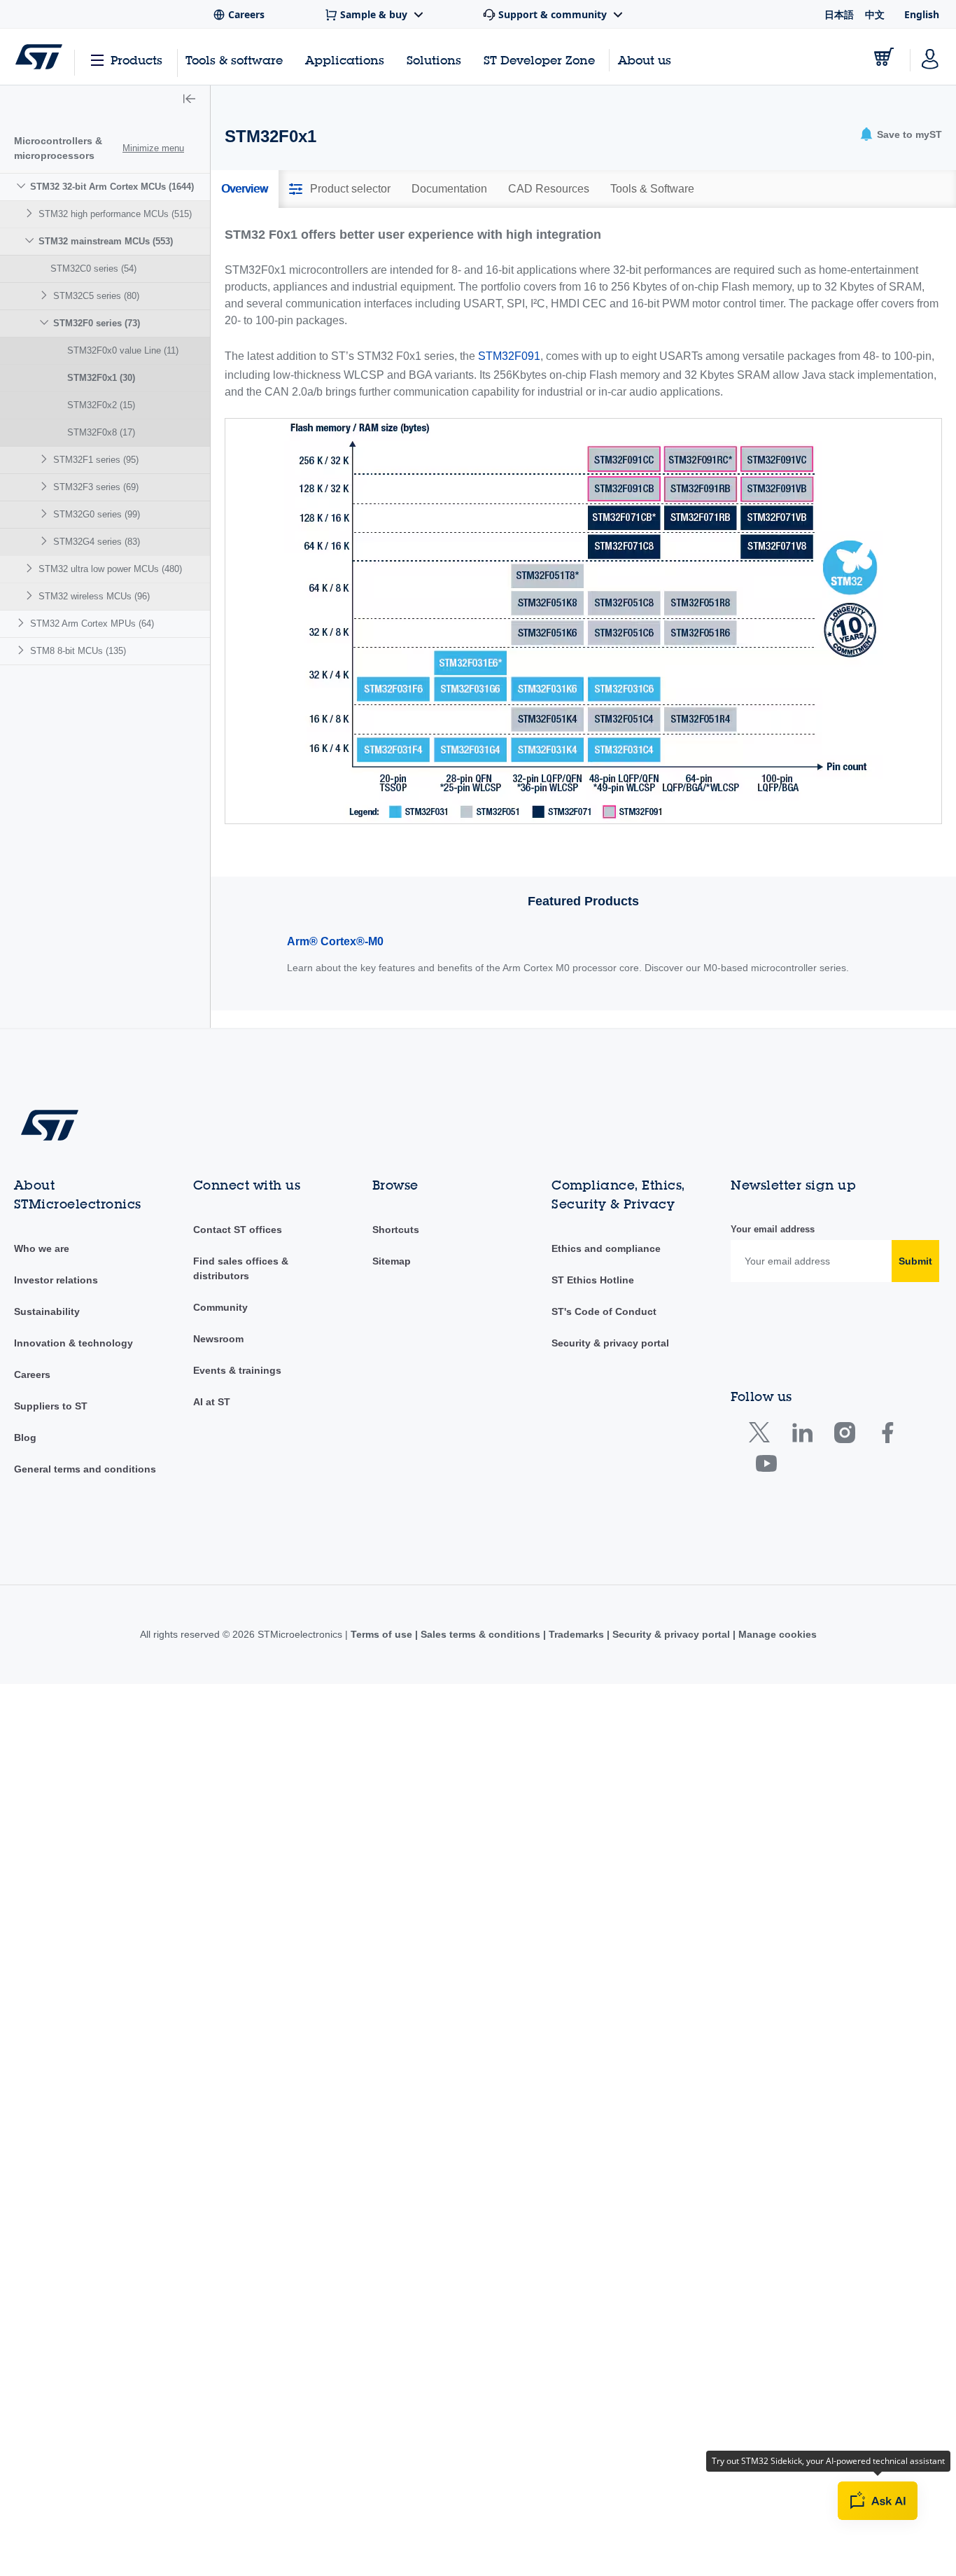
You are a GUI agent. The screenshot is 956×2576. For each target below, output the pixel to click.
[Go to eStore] (884, 57)
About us (645, 60)
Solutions (434, 60)
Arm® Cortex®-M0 (335, 941)
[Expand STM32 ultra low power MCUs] (31, 568)
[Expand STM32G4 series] (46, 541)
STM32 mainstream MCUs (106, 241)
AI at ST (212, 1402)
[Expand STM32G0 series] (46, 514)
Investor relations (56, 1280)
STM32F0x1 (101, 378)
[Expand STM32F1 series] (46, 459)
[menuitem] (105, 391)
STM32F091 (509, 356)
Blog (25, 1437)
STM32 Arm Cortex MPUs (92, 624)
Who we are (42, 1248)
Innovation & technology (73, 1343)
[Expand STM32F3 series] (46, 486)
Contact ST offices (238, 1230)
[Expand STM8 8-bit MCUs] (23, 650)
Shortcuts (396, 1230)
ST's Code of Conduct (604, 1311)
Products (136, 60)
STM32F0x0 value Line (123, 350)
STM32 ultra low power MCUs (110, 569)
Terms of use (383, 1634)
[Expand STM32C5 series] (46, 295)
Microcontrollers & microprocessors (58, 148)
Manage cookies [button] (776, 1634)
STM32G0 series (97, 514)
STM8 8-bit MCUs (78, 651)
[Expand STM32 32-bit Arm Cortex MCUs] (23, 186)
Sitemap (392, 1261)
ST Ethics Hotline (593, 1280)
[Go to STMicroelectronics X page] (762, 1436)
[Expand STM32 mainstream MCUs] (31, 241)
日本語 (839, 14)
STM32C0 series (93, 269)
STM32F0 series (97, 323)
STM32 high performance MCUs (115, 214)
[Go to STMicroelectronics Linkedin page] (802, 1436)
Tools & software (234, 60)
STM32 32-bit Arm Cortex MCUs (112, 187)
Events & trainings (237, 1370)
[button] (189, 100)
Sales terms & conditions (480, 1634)
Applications (345, 60)
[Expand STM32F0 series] (46, 322)
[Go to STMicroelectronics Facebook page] (887, 1436)
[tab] (245, 189)
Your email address (773, 1229)
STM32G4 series (97, 542)
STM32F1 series (96, 460)
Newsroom (218, 1339)
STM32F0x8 (101, 432)
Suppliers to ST (51, 1406)
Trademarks (576, 1634)
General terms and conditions (85, 1469)
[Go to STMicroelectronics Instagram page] (844, 1436)
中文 (875, 14)
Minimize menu (153, 148)
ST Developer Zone (539, 60)
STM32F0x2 (101, 405)
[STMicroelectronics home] (39, 57)
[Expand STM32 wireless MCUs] (31, 596)
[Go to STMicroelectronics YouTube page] (766, 1467)
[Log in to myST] (930, 57)
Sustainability (47, 1311)
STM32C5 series (96, 296)
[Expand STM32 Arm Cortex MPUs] (23, 623)
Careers (32, 1374)
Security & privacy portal (610, 1343)
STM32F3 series (96, 487)
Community (220, 1307)
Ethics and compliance (606, 1248)
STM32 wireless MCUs (94, 596)
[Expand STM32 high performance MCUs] (31, 213)
